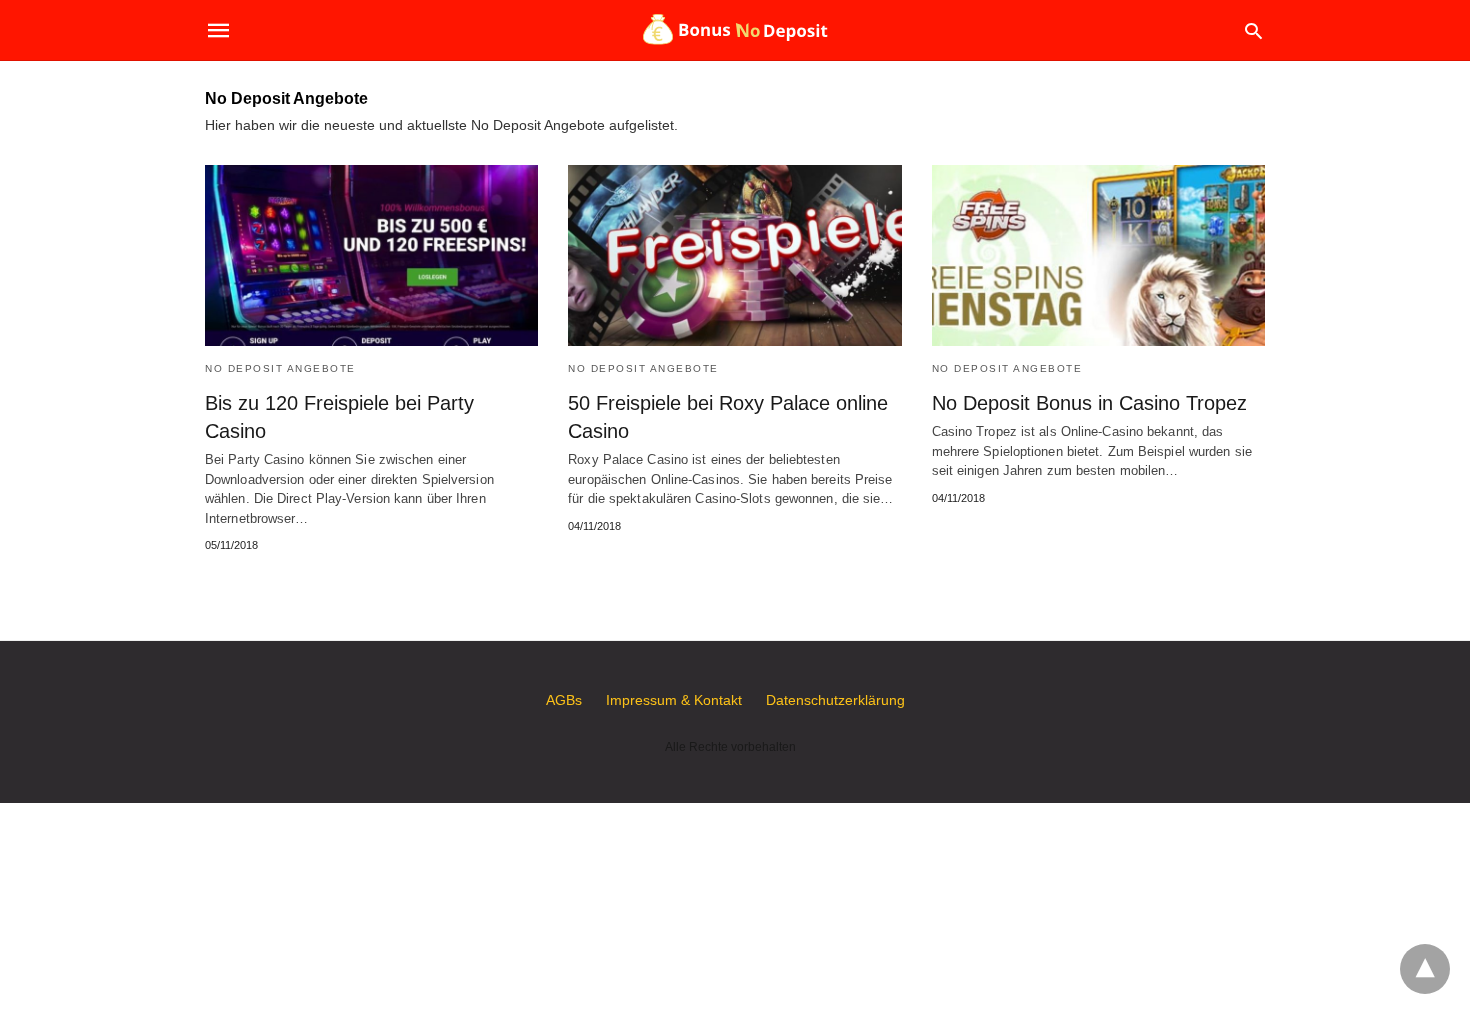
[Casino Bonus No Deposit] (734, 30)
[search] (1253, 30)
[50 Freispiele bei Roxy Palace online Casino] (734, 255)
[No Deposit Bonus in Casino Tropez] (1098, 255)
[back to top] (1425, 969)
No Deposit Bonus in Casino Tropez (1089, 403)
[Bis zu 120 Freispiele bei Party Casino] (371, 255)
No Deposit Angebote (280, 368)
